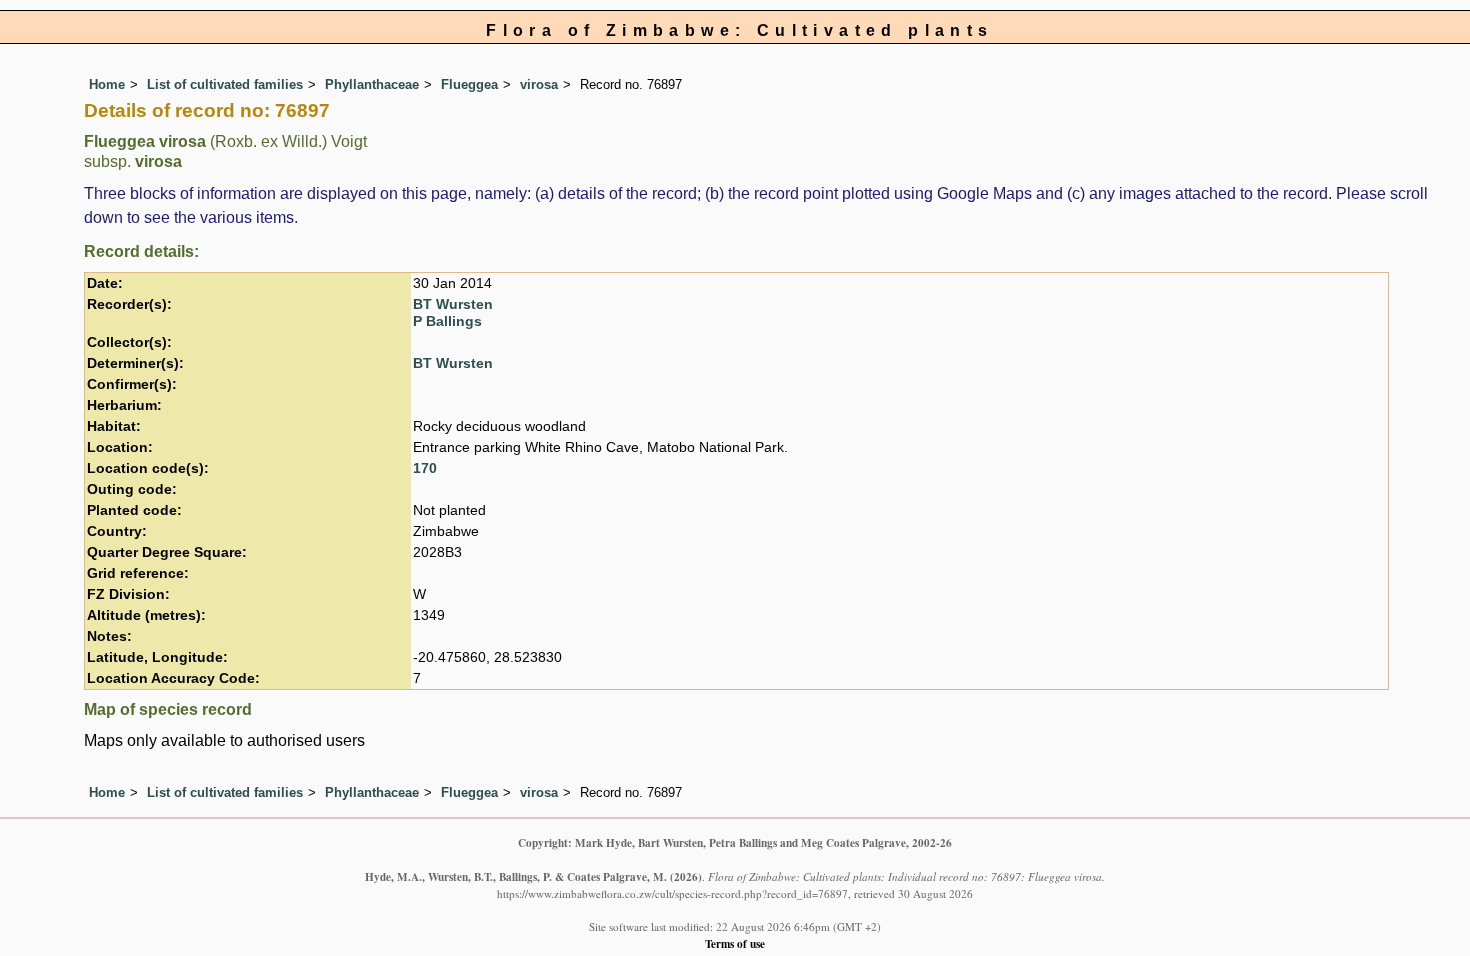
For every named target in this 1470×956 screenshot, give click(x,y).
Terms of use (735, 943)
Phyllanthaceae (372, 84)
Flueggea (469, 84)
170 (425, 468)
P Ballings (447, 321)
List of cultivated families (225, 84)
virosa (539, 84)
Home (107, 84)
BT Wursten (453, 304)
